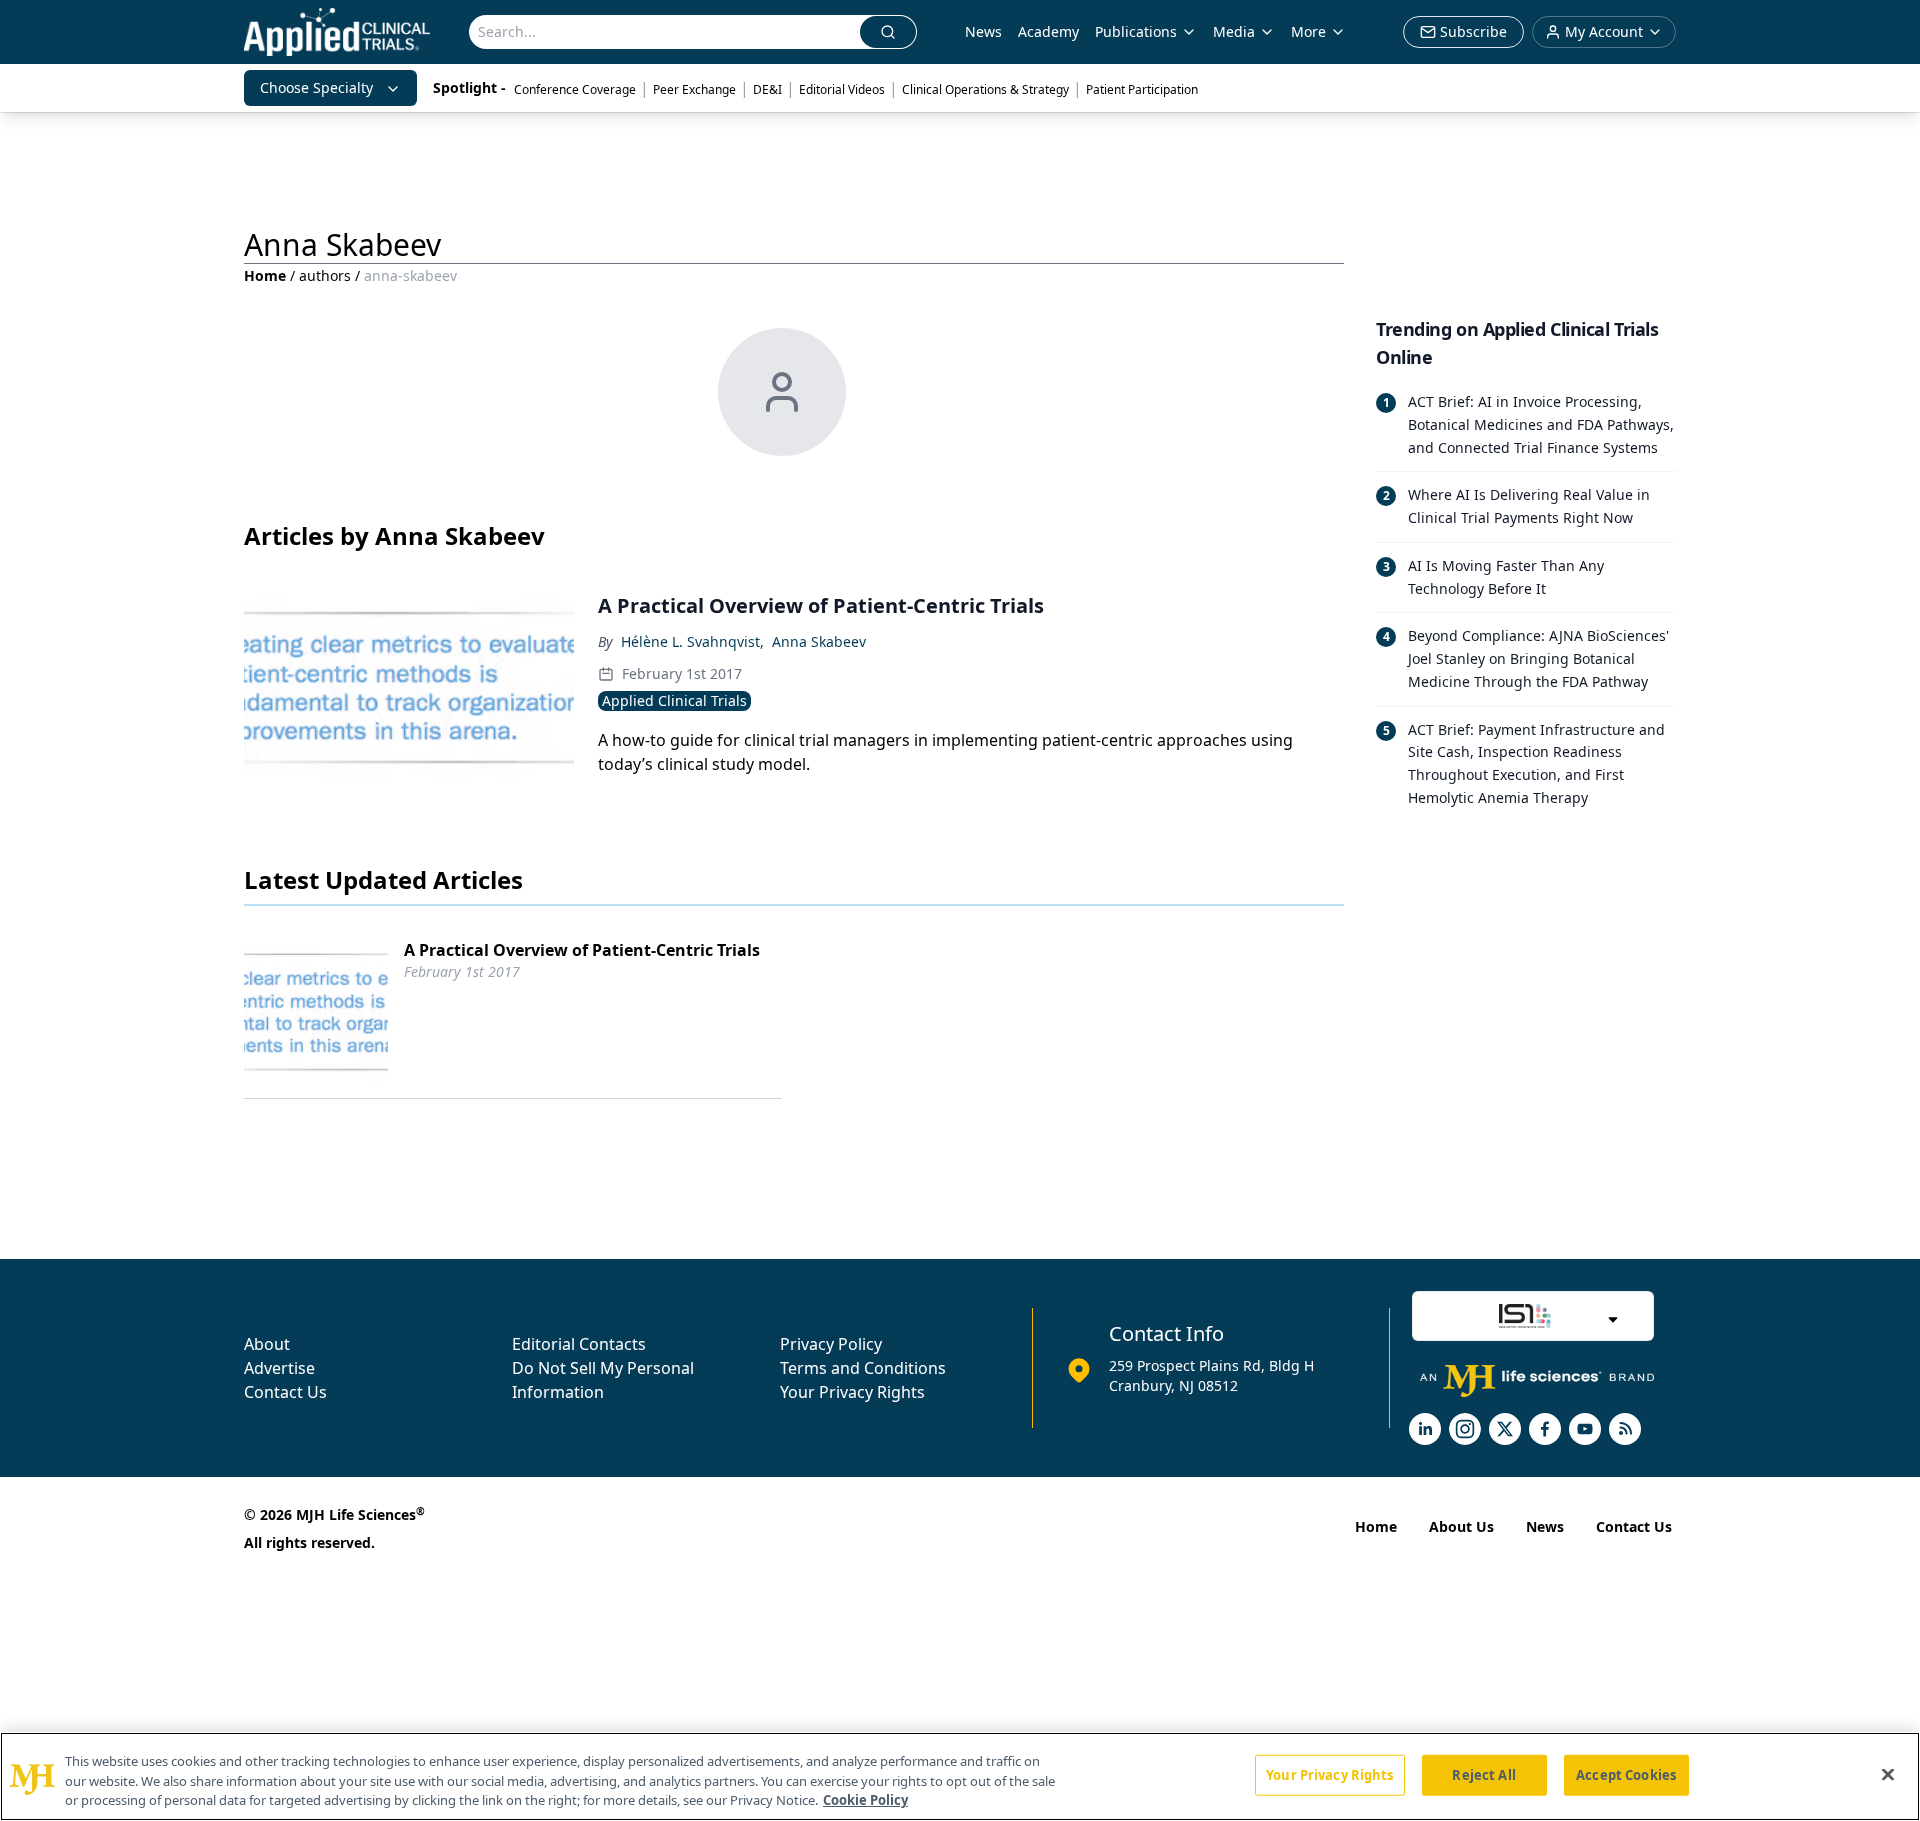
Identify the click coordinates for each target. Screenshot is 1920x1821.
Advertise (279, 1368)
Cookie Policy (865, 1800)
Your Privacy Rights (852, 1392)
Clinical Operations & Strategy (985, 89)
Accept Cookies (1626, 1774)
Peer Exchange (694, 89)
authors (325, 275)
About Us (1461, 1526)
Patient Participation (1142, 89)
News (983, 31)
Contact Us (285, 1392)
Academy (1048, 31)
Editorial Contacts (579, 1344)
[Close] (1888, 1774)
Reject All (1483, 1774)
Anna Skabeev (819, 641)
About (267, 1344)
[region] (960, 1776)
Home (265, 275)
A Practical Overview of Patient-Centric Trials (582, 950)
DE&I (767, 89)
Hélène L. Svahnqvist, (692, 641)
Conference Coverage (575, 89)
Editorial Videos (842, 89)
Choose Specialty (316, 87)
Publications (1136, 31)
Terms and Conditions (863, 1368)
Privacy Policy (831, 1344)
